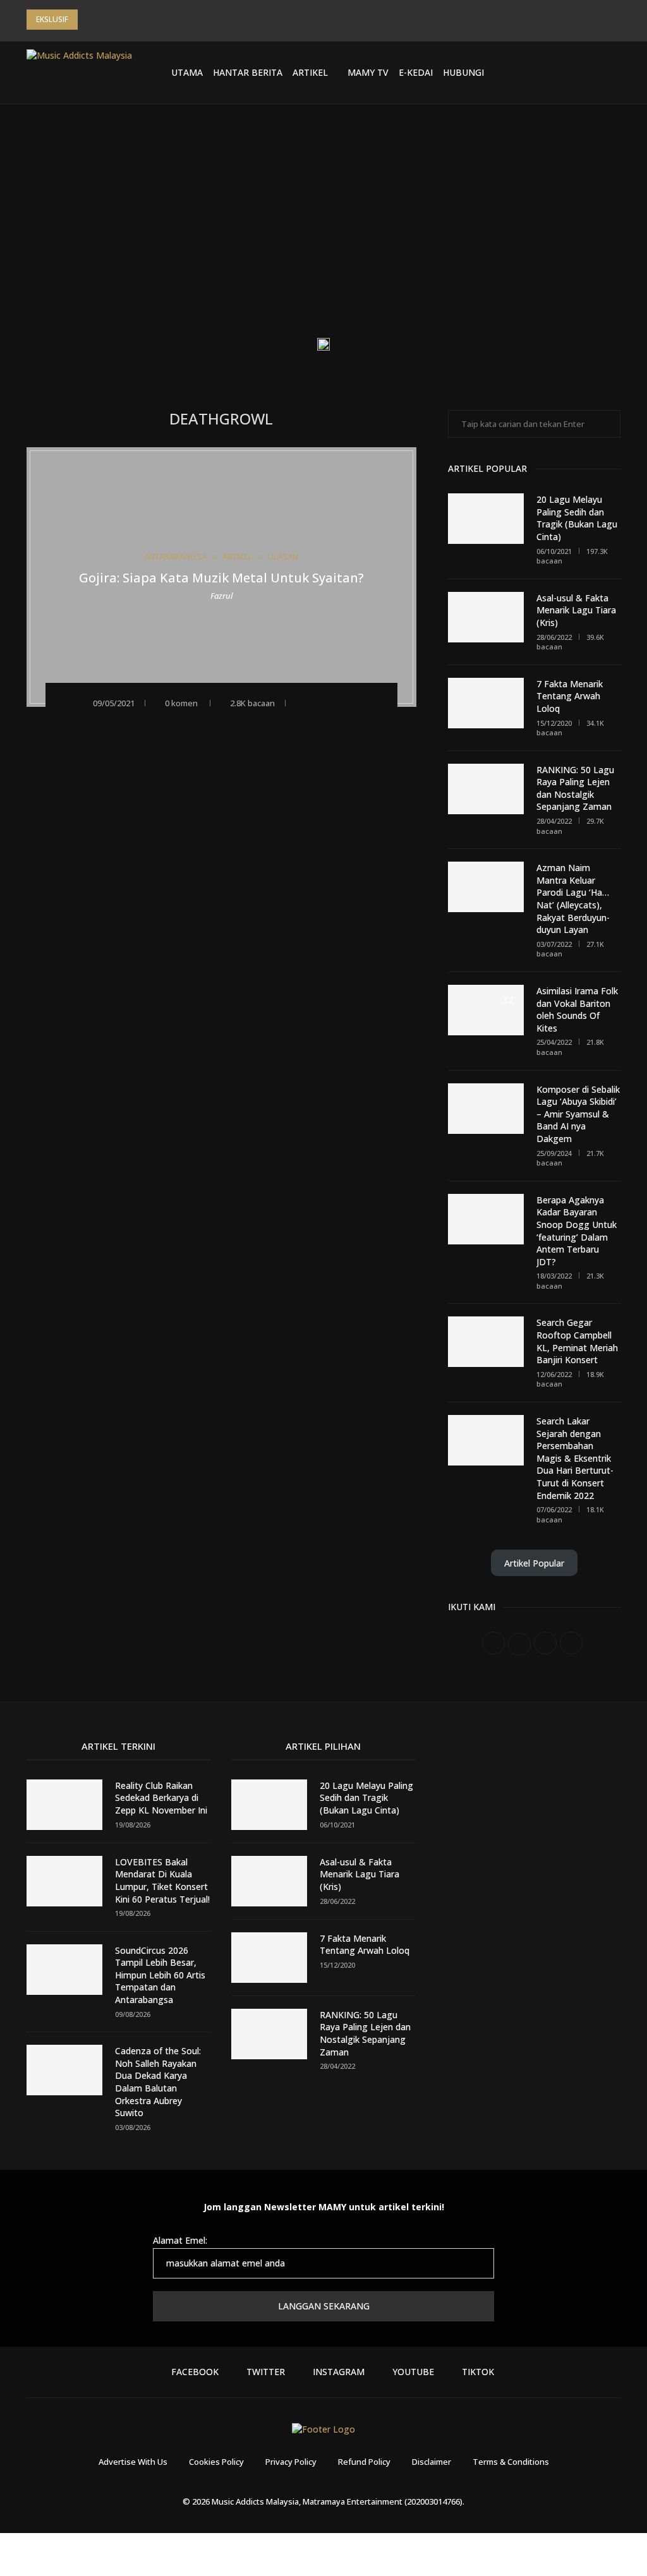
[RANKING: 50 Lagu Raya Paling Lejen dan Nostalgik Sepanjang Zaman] (486, 789)
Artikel (310, 72)
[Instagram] (557, 73)
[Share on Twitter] (337, 702)
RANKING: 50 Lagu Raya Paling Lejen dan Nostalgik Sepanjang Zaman (575, 788)
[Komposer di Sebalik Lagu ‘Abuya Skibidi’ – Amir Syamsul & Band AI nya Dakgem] (486, 1109)
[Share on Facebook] (320, 702)
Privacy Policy (291, 2462)
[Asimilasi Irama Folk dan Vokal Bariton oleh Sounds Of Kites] (486, 1010)
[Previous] (90, 20)
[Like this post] (301, 702)
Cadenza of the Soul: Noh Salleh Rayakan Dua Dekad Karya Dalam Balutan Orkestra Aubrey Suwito (158, 2082)
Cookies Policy (216, 2462)
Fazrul (221, 596)
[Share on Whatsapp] (354, 702)
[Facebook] (526, 73)
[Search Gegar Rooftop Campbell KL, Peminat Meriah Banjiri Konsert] (486, 1342)
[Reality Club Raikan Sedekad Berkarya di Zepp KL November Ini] (64, 1805)
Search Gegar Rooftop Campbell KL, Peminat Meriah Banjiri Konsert (577, 1341)
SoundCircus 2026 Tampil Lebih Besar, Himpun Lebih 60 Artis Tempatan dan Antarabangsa (160, 1975)
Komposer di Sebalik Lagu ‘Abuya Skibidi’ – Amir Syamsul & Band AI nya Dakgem (578, 1114)
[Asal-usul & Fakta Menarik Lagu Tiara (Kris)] (486, 617)
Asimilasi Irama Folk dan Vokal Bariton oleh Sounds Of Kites (577, 1009)
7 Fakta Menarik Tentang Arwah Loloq (570, 696)
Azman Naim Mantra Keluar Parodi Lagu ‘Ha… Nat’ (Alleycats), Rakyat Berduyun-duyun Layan (573, 899)
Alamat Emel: (180, 2240)
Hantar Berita (248, 72)
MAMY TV (368, 72)
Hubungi (463, 72)
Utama (187, 72)
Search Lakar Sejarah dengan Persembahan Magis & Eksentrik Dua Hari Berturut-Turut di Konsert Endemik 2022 (575, 1458)
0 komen (181, 703)
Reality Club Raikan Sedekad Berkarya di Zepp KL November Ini (161, 1798)
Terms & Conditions (511, 2462)
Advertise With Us (133, 2462)
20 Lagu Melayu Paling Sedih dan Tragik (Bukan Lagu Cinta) (577, 518)
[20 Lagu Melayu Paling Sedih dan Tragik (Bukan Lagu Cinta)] (486, 519)
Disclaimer (432, 2462)
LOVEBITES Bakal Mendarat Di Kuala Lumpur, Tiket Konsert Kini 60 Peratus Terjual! (162, 1881)
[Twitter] (541, 73)
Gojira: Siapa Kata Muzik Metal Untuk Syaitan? (221, 578)
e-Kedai (416, 72)
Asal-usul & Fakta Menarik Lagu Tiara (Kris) (576, 610)
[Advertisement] (323, 231)
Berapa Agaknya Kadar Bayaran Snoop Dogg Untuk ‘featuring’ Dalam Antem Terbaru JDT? (577, 1231)
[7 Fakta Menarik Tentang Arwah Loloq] (486, 703)
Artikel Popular (534, 1563)
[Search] (614, 73)
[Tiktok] (587, 73)
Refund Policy (364, 2462)
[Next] (106, 20)
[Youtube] (572, 73)
